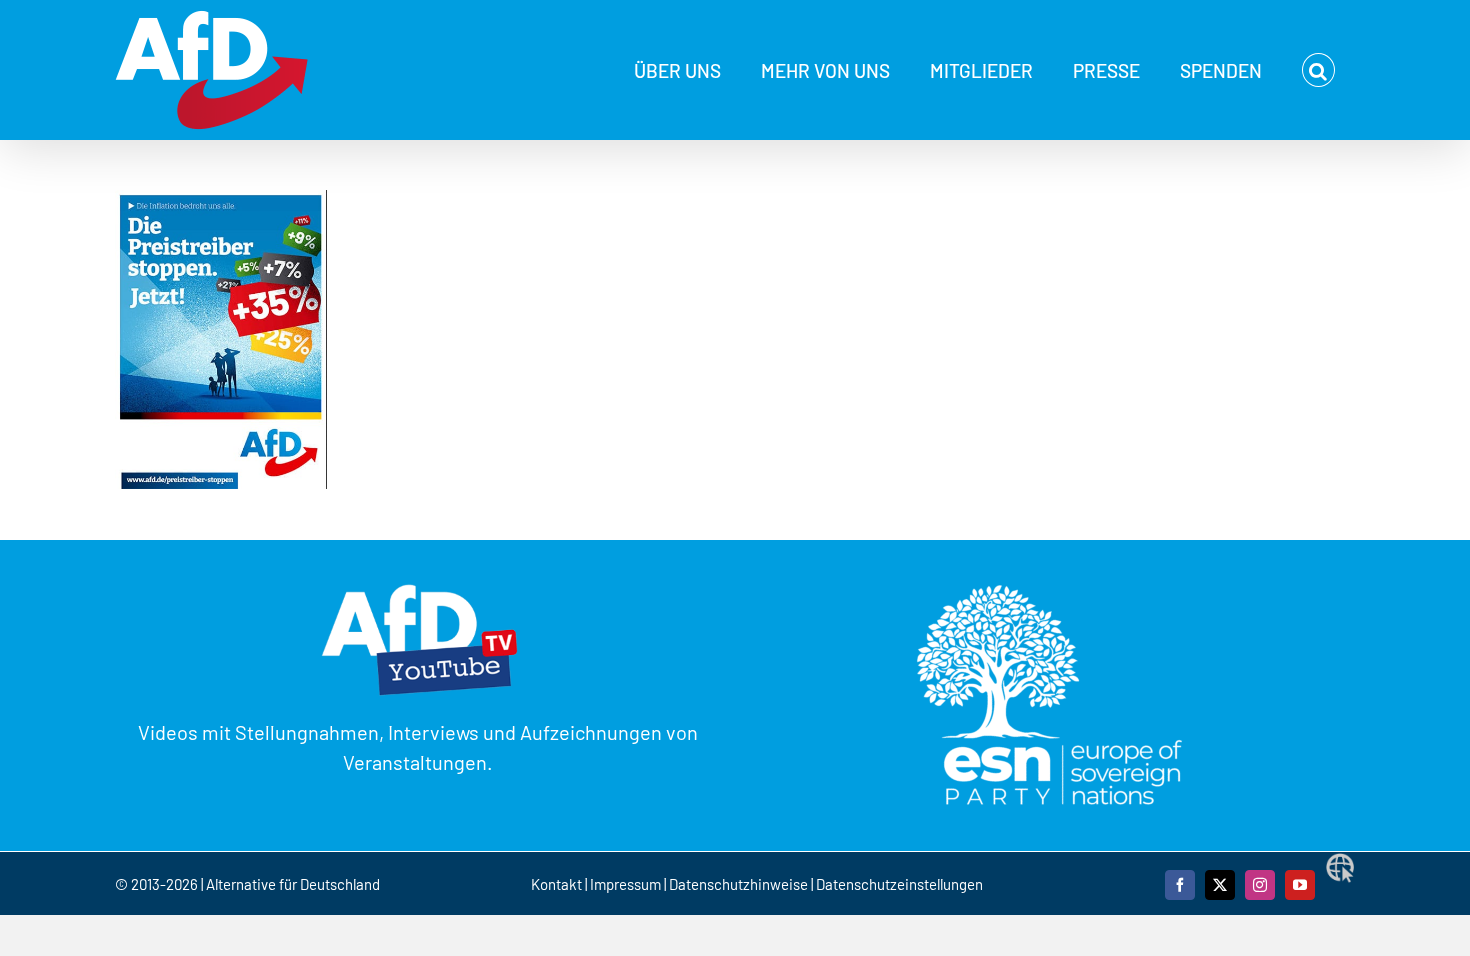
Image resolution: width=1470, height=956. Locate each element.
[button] (1318, 70)
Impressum (625, 884)
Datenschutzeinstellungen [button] (899, 884)
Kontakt (558, 884)
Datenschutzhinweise (738, 884)
